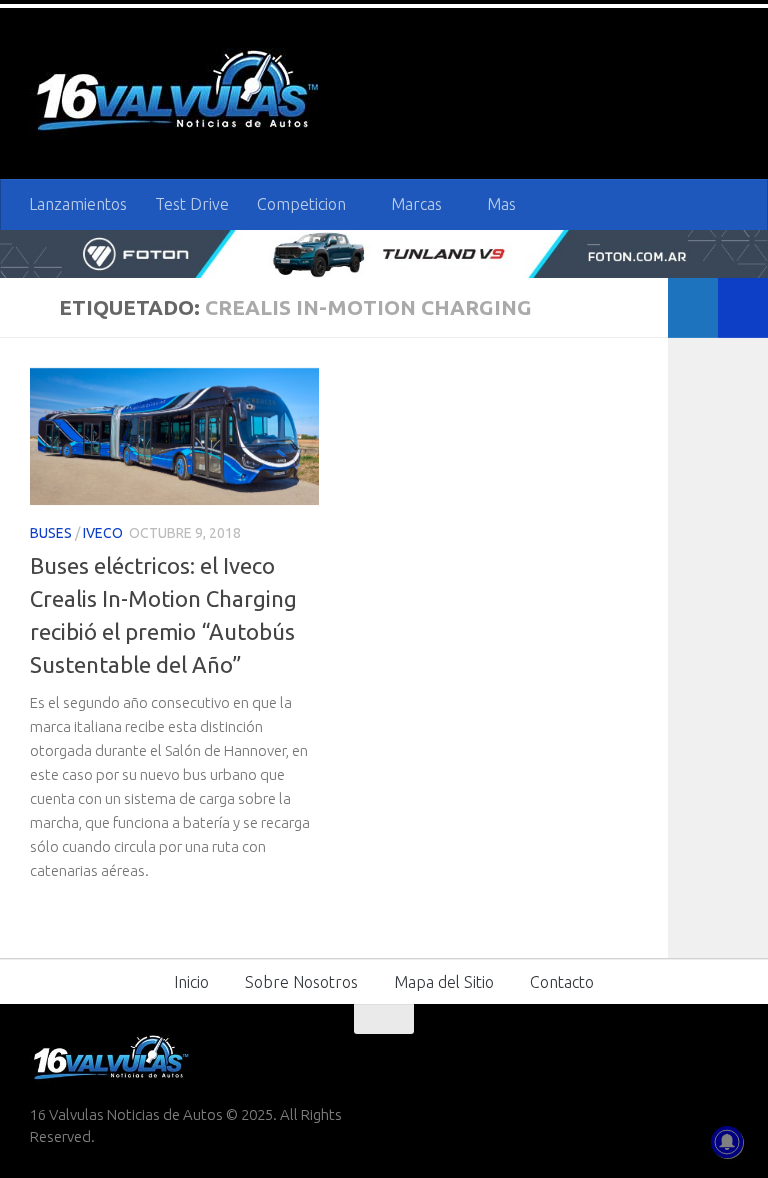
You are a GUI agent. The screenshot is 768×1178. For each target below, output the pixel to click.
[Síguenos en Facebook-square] (616, 1058)
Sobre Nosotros (301, 982)
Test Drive (192, 204)
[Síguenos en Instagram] (724, 1058)
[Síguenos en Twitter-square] (652, 1058)
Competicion (301, 204)
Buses (51, 533)
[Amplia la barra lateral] (743, 308)
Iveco (103, 533)
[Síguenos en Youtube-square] (688, 1058)
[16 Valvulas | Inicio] (180, 93)
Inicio (191, 982)
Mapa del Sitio (444, 982)
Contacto (562, 982)
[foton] (384, 254)
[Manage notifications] (727, 1142)
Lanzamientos (78, 204)
